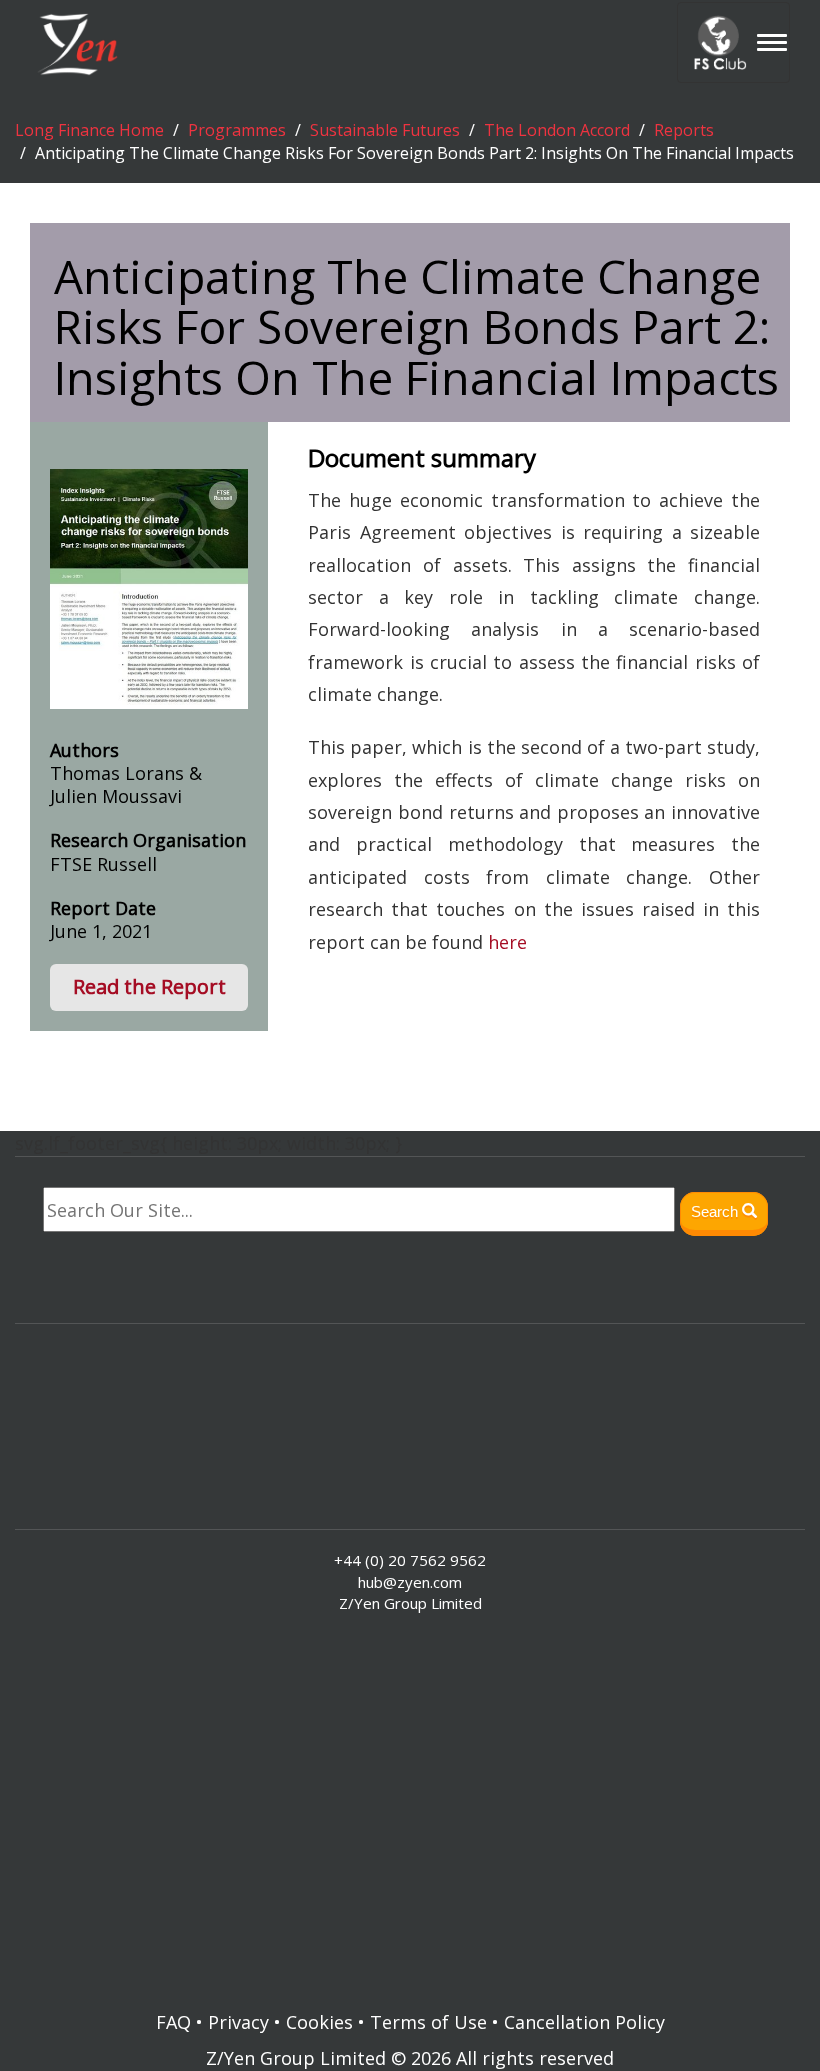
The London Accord (557, 130)
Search (716, 1211)
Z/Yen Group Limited (296, 2058)
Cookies (319, 2022)
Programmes (237, 130)
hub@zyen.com (410, 1582)
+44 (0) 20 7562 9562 (410, 1560)
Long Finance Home (89, 130)
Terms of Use (428, 2022)
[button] (149, 987)
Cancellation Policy (584, 2022)
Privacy (238, 2022)
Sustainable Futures (385, 130)
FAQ (173, 2022)
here (507, 942)
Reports (684, 130)
